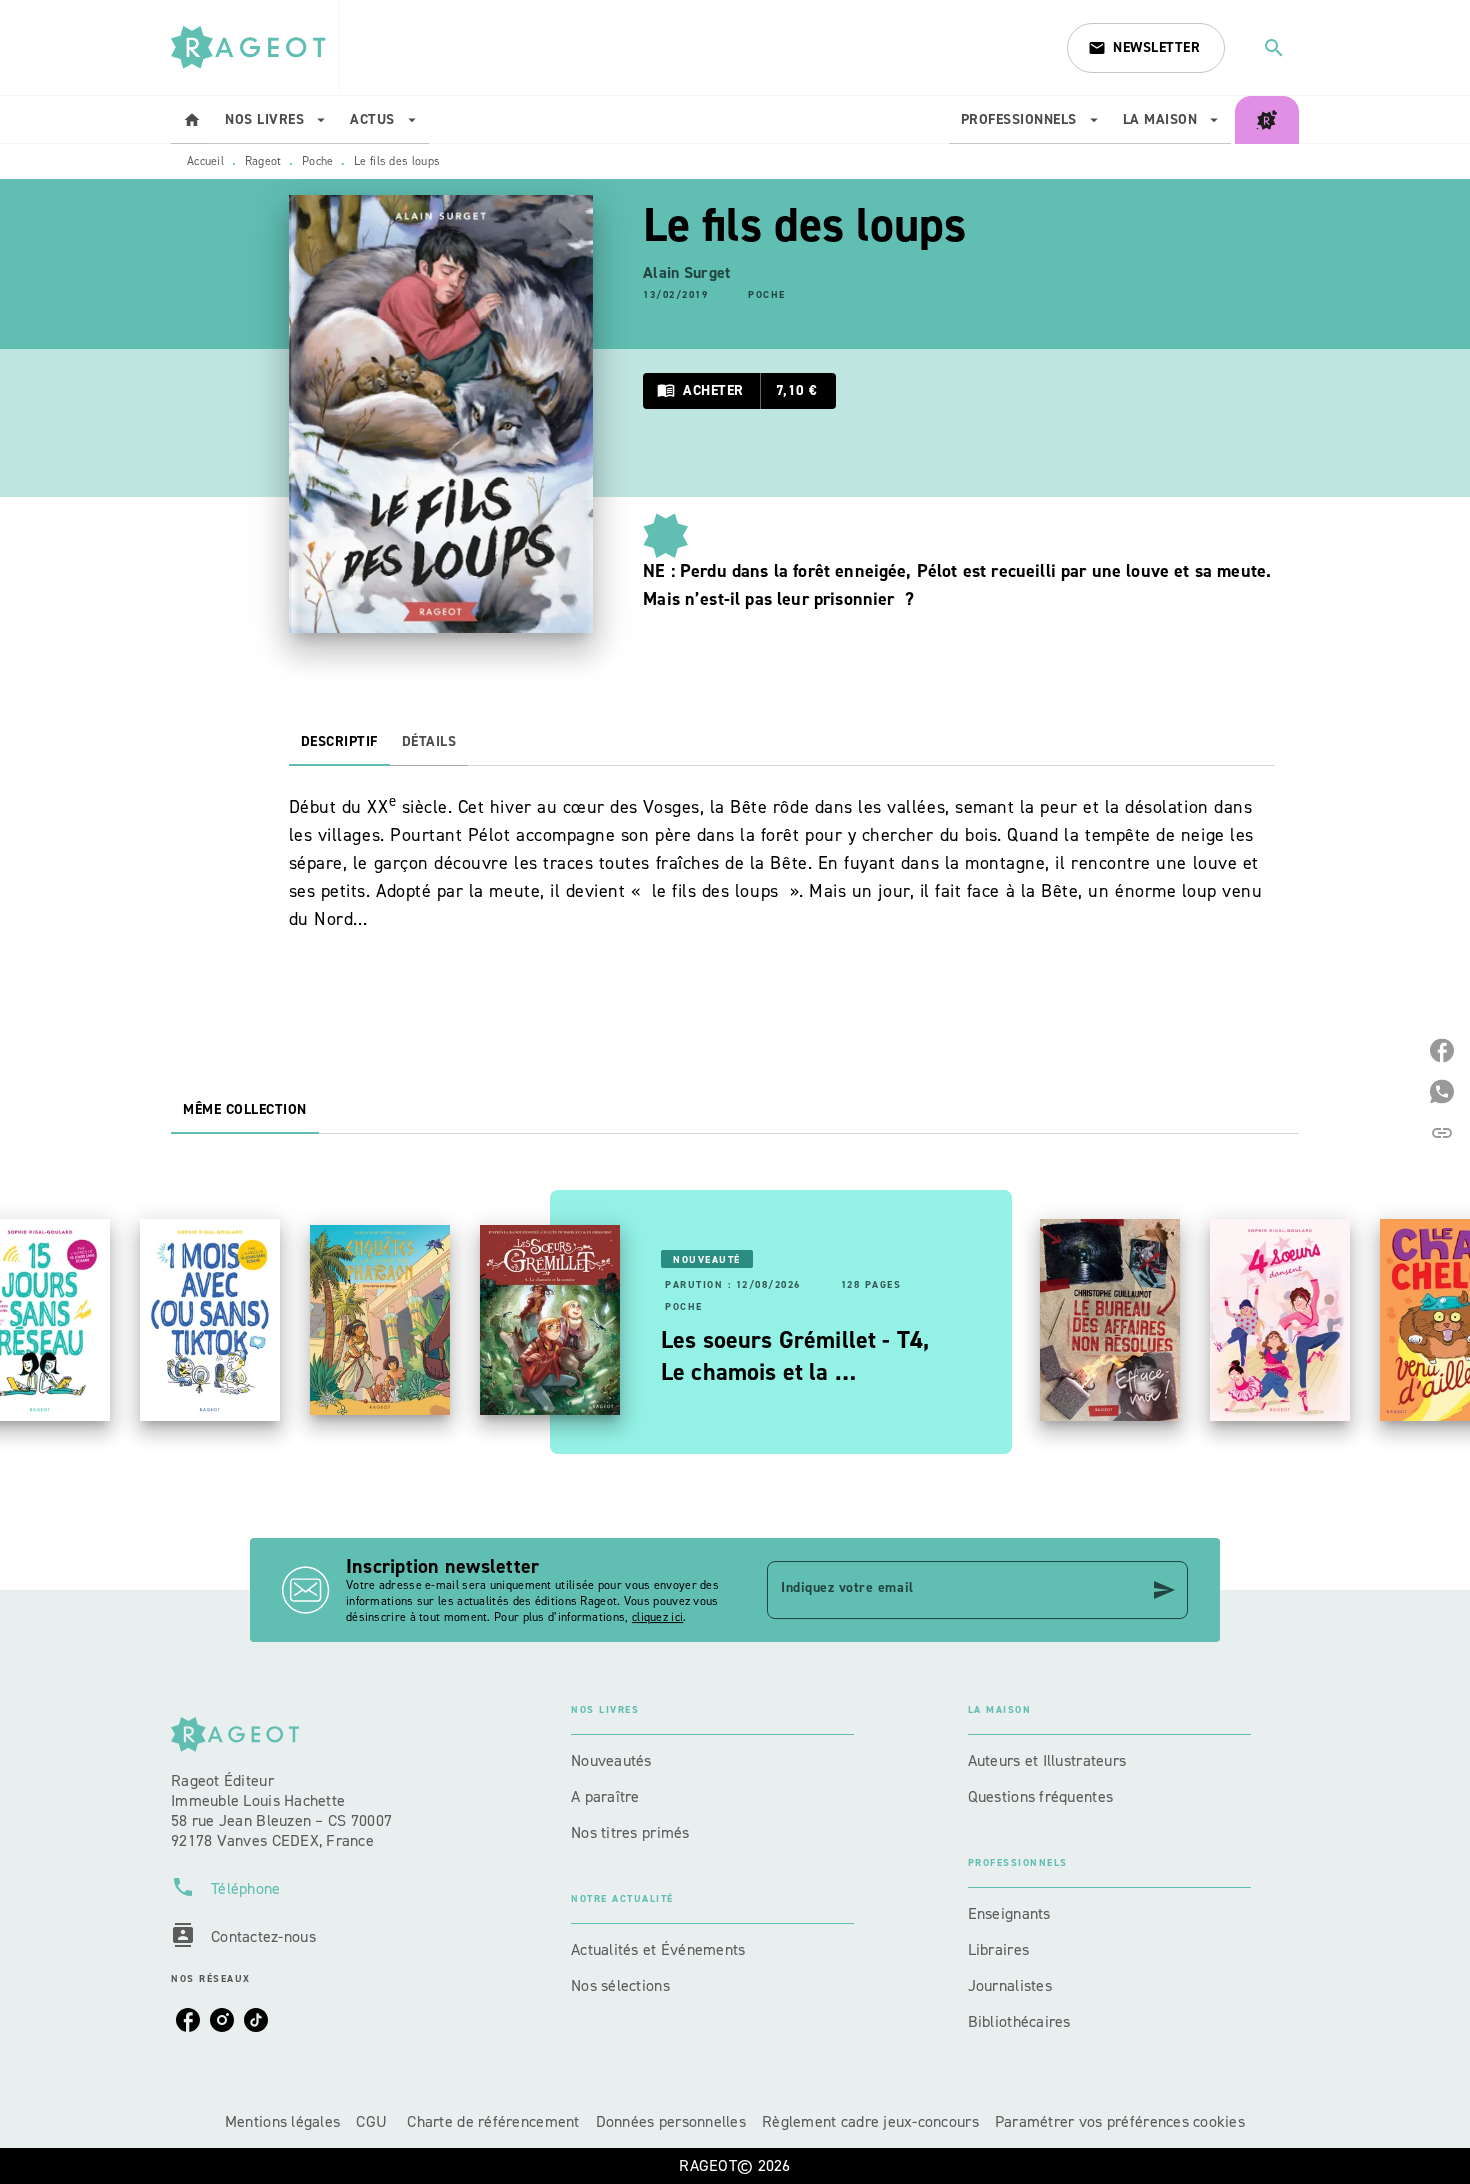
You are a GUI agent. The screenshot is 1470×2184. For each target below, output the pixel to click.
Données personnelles (671, 2121)
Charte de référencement (493, 2121)
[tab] (192, 120)
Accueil (205, 161)
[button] (1146, 48)
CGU (373, 2121)
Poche (318, 161)
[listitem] (188, 2020)
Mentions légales (282, 2121)
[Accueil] (255, 47)
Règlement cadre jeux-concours (870, 2121)
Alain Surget (686, 272)
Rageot (263, 161)
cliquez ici (657, 1617)
